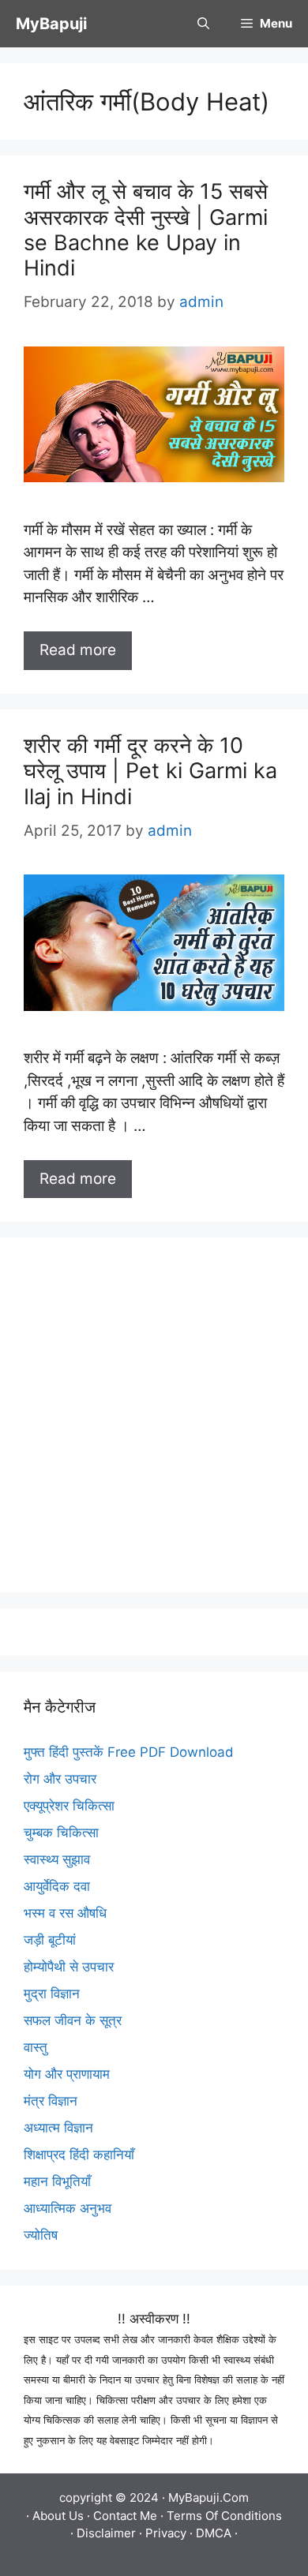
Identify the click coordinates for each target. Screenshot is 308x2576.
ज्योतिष (41, 2235)
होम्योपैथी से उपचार (69, 1967)
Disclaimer (106, 2533)
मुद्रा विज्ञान (52, 1994)
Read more (78, 650)
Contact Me (125, 2516)
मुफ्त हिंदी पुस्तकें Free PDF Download (129, 1752)
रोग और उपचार (60, 1779)
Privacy (166, 2533)
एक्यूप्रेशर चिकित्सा (69, 1806)
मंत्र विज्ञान (51, 2101)
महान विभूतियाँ (57, 2181)
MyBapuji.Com (208, 2497)
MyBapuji (51, 24)
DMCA (214, 2533)
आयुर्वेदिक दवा (57, 1886)
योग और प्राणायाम (67, 2074)
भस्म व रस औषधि (65, 1913)
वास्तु (36, 2047)
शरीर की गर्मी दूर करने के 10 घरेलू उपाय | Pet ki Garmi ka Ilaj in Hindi (150, 771)
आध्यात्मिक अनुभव (68, 2208)
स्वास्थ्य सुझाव (57, 1859)
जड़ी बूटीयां (50, 1940)
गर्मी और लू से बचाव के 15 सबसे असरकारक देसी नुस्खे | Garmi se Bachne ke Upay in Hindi (146, 230)
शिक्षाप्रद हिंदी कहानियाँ (79, 2155)
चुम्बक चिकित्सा (61, 1833)
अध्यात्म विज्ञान (58, 2128)
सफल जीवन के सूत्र (73, 2020)
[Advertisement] (154, 1415)
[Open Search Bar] (203, 24)
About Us (58, 2516)
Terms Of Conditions (224, 2516)
